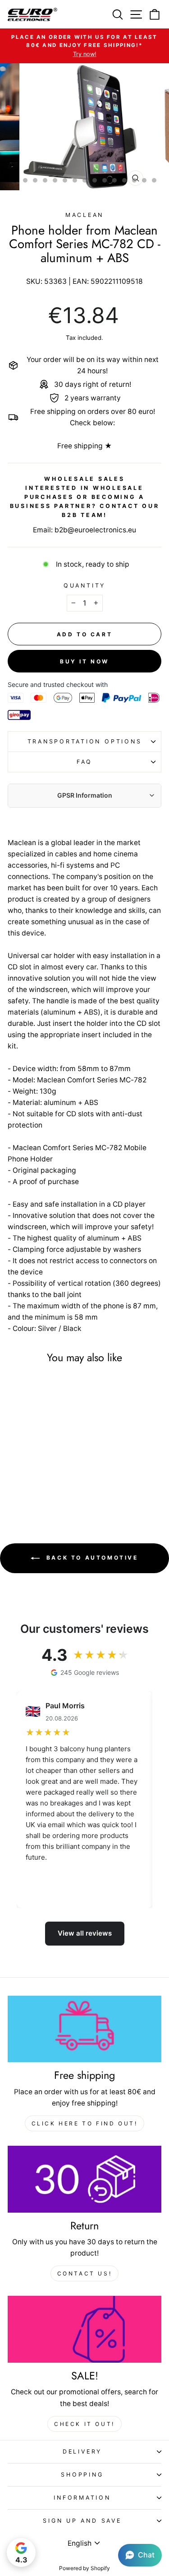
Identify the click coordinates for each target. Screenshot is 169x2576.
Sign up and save (82, 2521)
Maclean (84, 215)
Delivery (82, 2451)
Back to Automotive (91, 1558)
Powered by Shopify (84, 2568)
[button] (140, 2555)
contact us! (85, 2273)
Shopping (82, 2475)
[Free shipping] (84, 2029)
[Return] (84, 2179)
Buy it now (84, 661)
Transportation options (85, 741)
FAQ (84, 762)
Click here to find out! (85, 2123)
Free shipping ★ (84, 446)
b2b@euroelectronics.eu (95, 530)
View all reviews (85, 1933)
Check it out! (84, 2424)
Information (82, 2498)
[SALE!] (84, 2329)
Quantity (84, 585)
